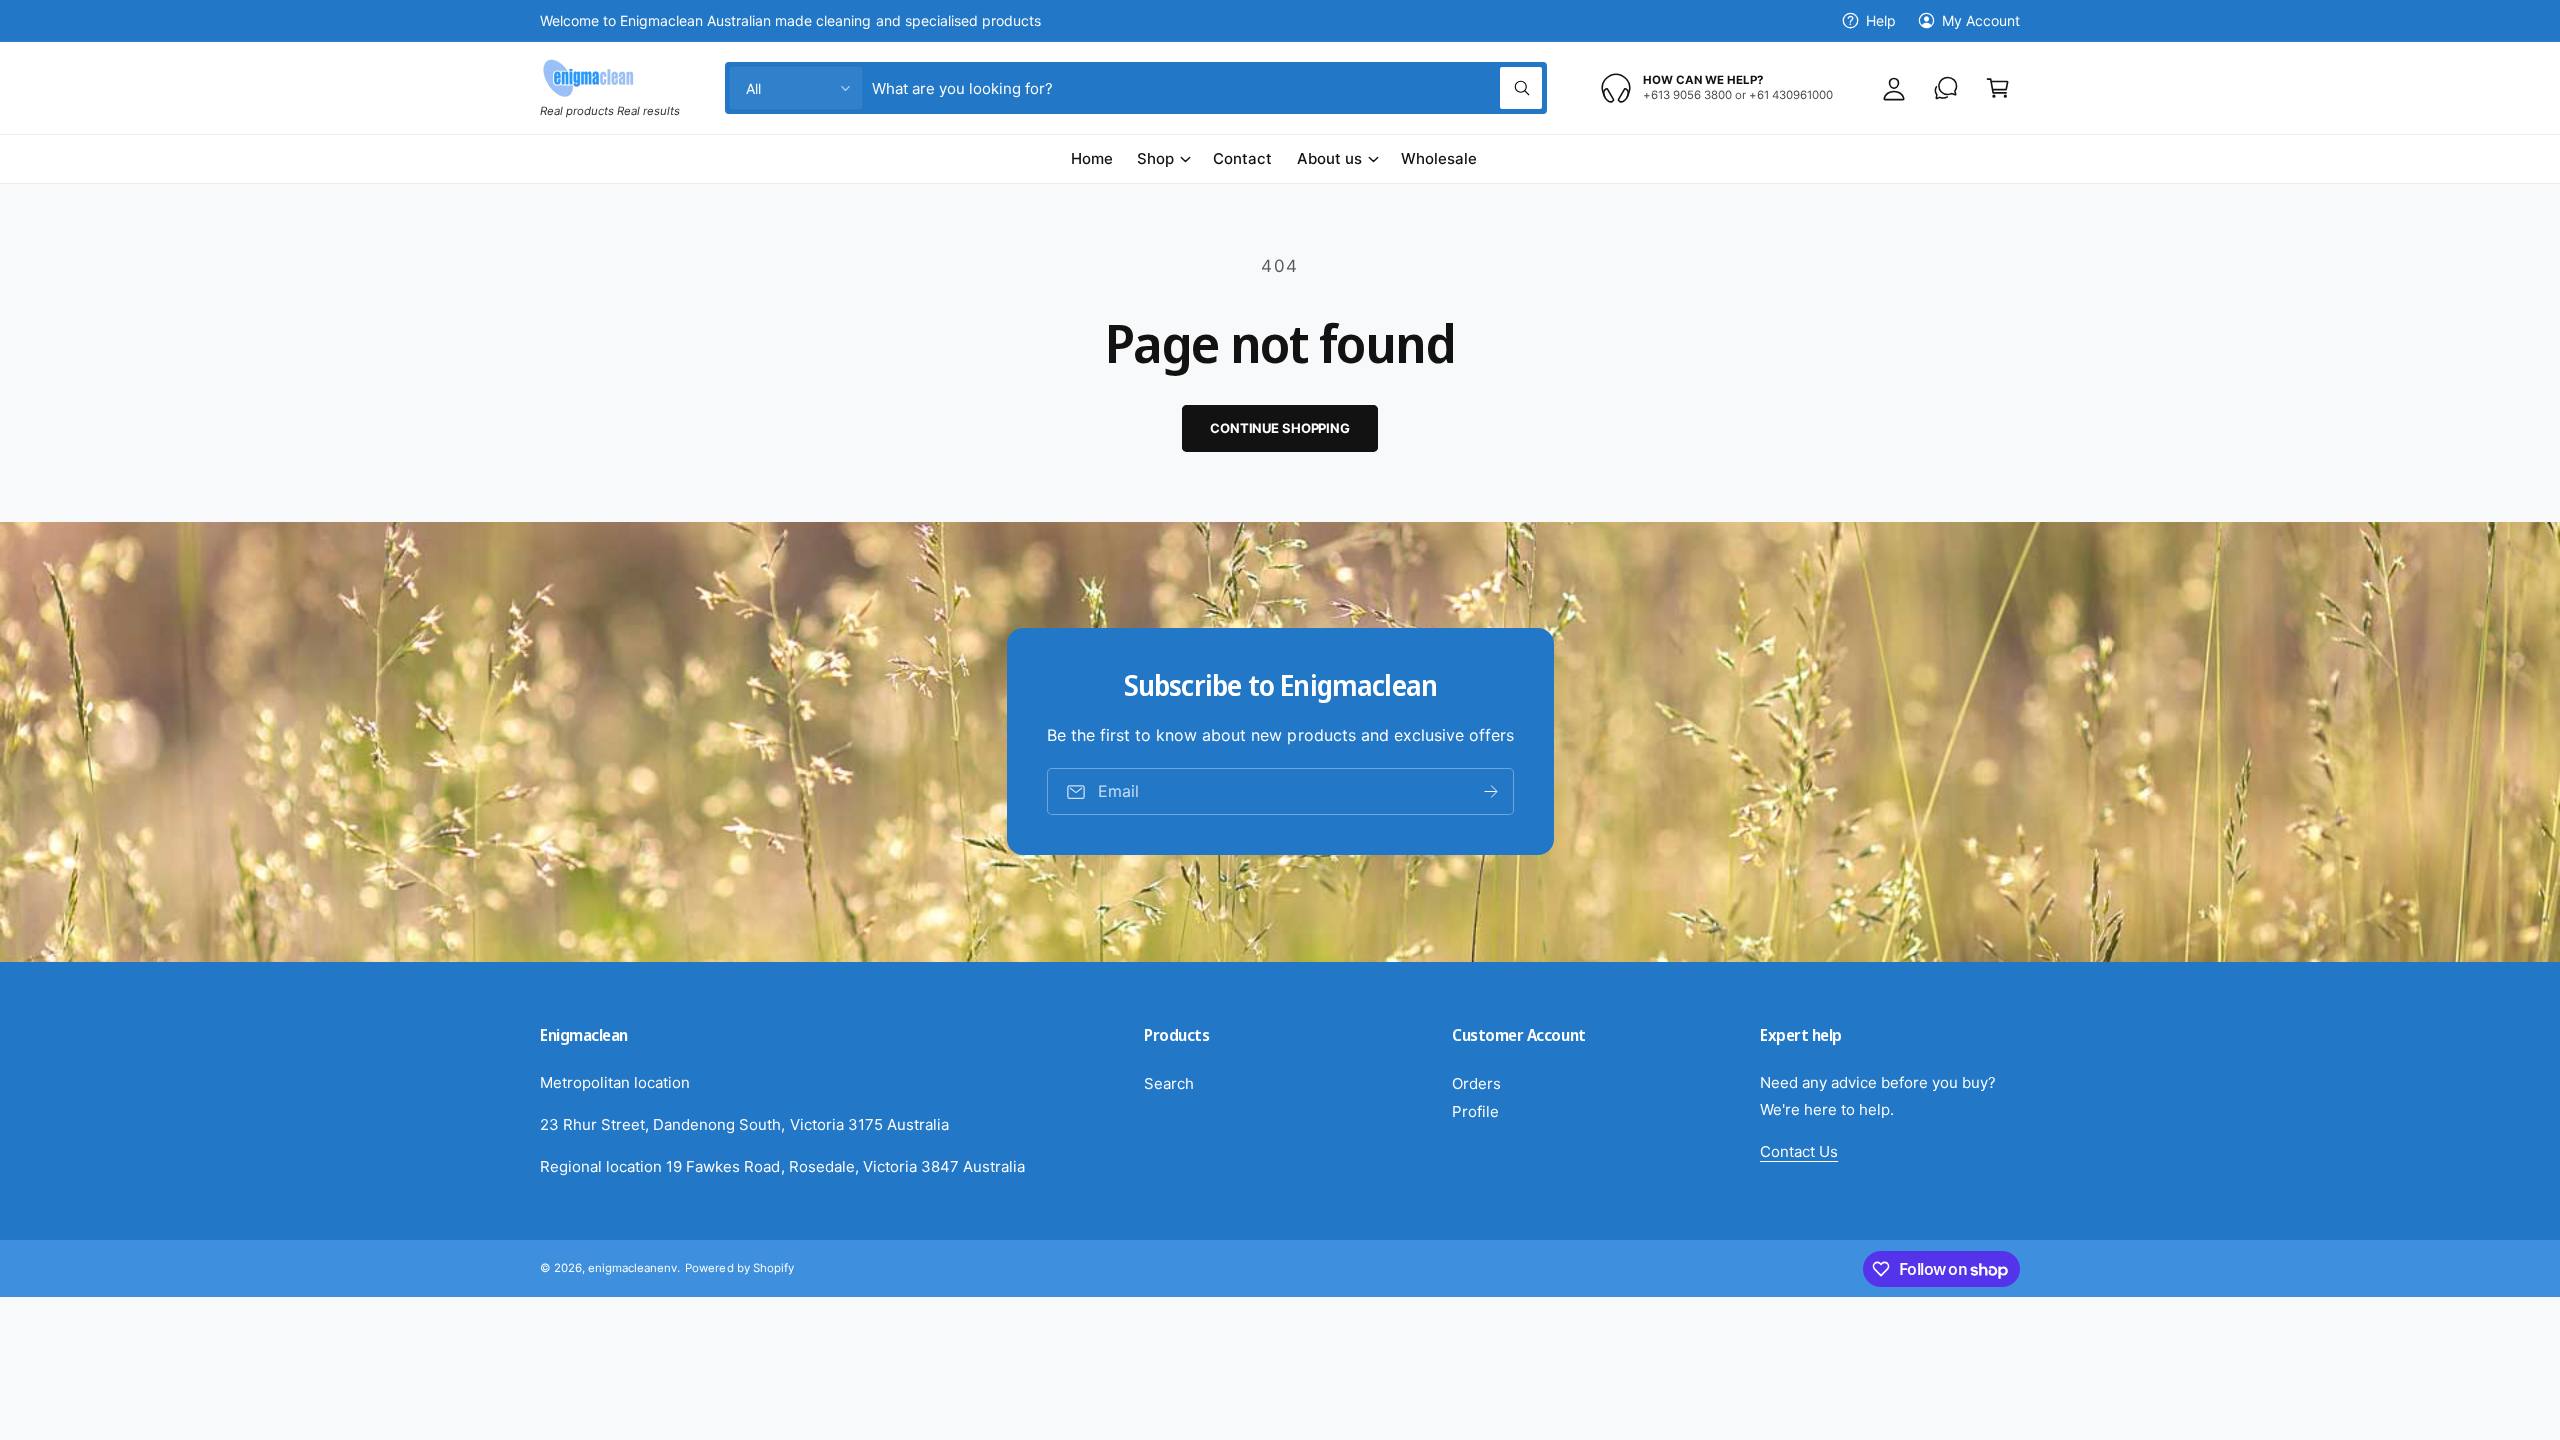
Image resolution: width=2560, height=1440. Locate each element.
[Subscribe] (1490, 792)
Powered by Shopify (739, 1268)
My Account (1981, 20)
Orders (1476, 1083)
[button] (1998, 88)
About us (1329, 158)
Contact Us (1799, 1151)
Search (1169, 1083)
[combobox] (1207, 88)
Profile (1475, 1111)
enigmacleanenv (632, 1268)
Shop (1155, 158)
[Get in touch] (1946, 88)
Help (1881, 20)
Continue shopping (1280, 428)
